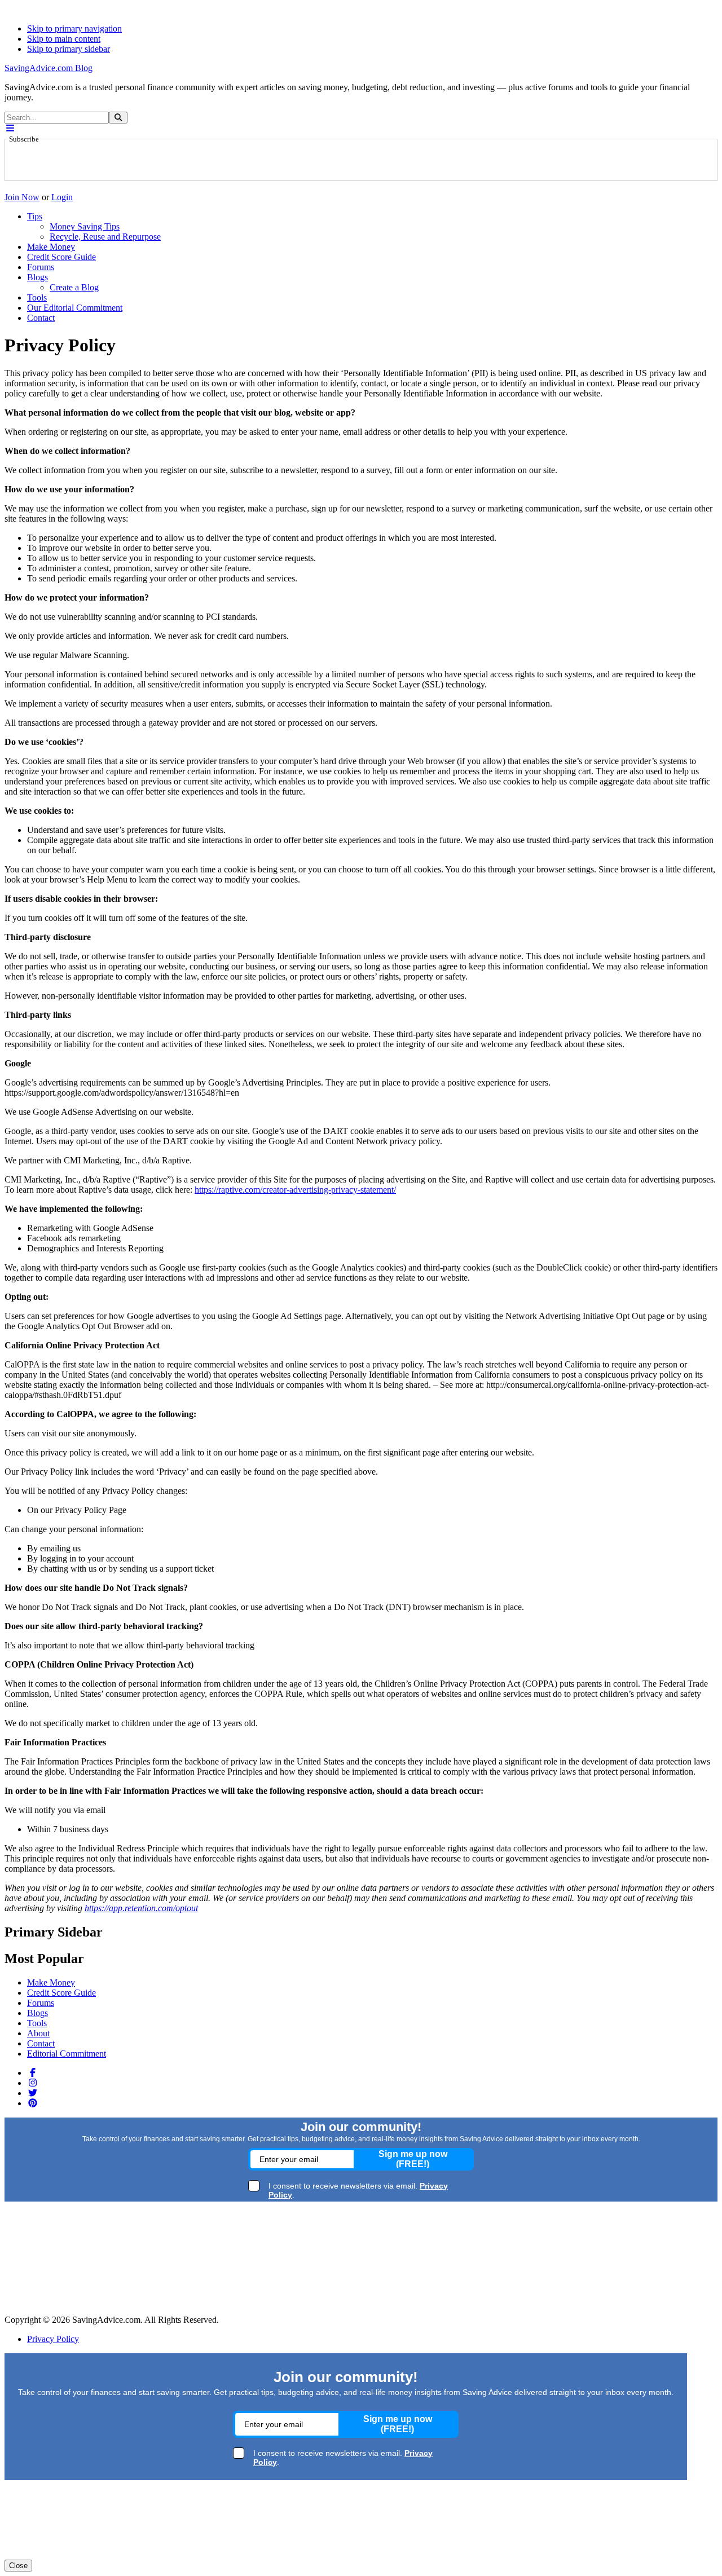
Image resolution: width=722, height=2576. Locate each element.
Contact (41, 2043)
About (38, 2033)
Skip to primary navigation (74, 28)
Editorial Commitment (67, 2054)
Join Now (22, 197)
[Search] (118, 118)
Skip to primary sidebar (69, 49)
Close (18, 2566)
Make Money (51, 1982)
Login (62, 197)
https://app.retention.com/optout (141, 1908)
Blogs (38, 2013)
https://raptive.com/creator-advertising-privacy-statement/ (295, 1190)
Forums (41, 2003)
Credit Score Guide (61, 1993)
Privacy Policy (53, 2339)
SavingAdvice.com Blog (49, 68)
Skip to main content (64, 39)
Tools (37, 2023)
